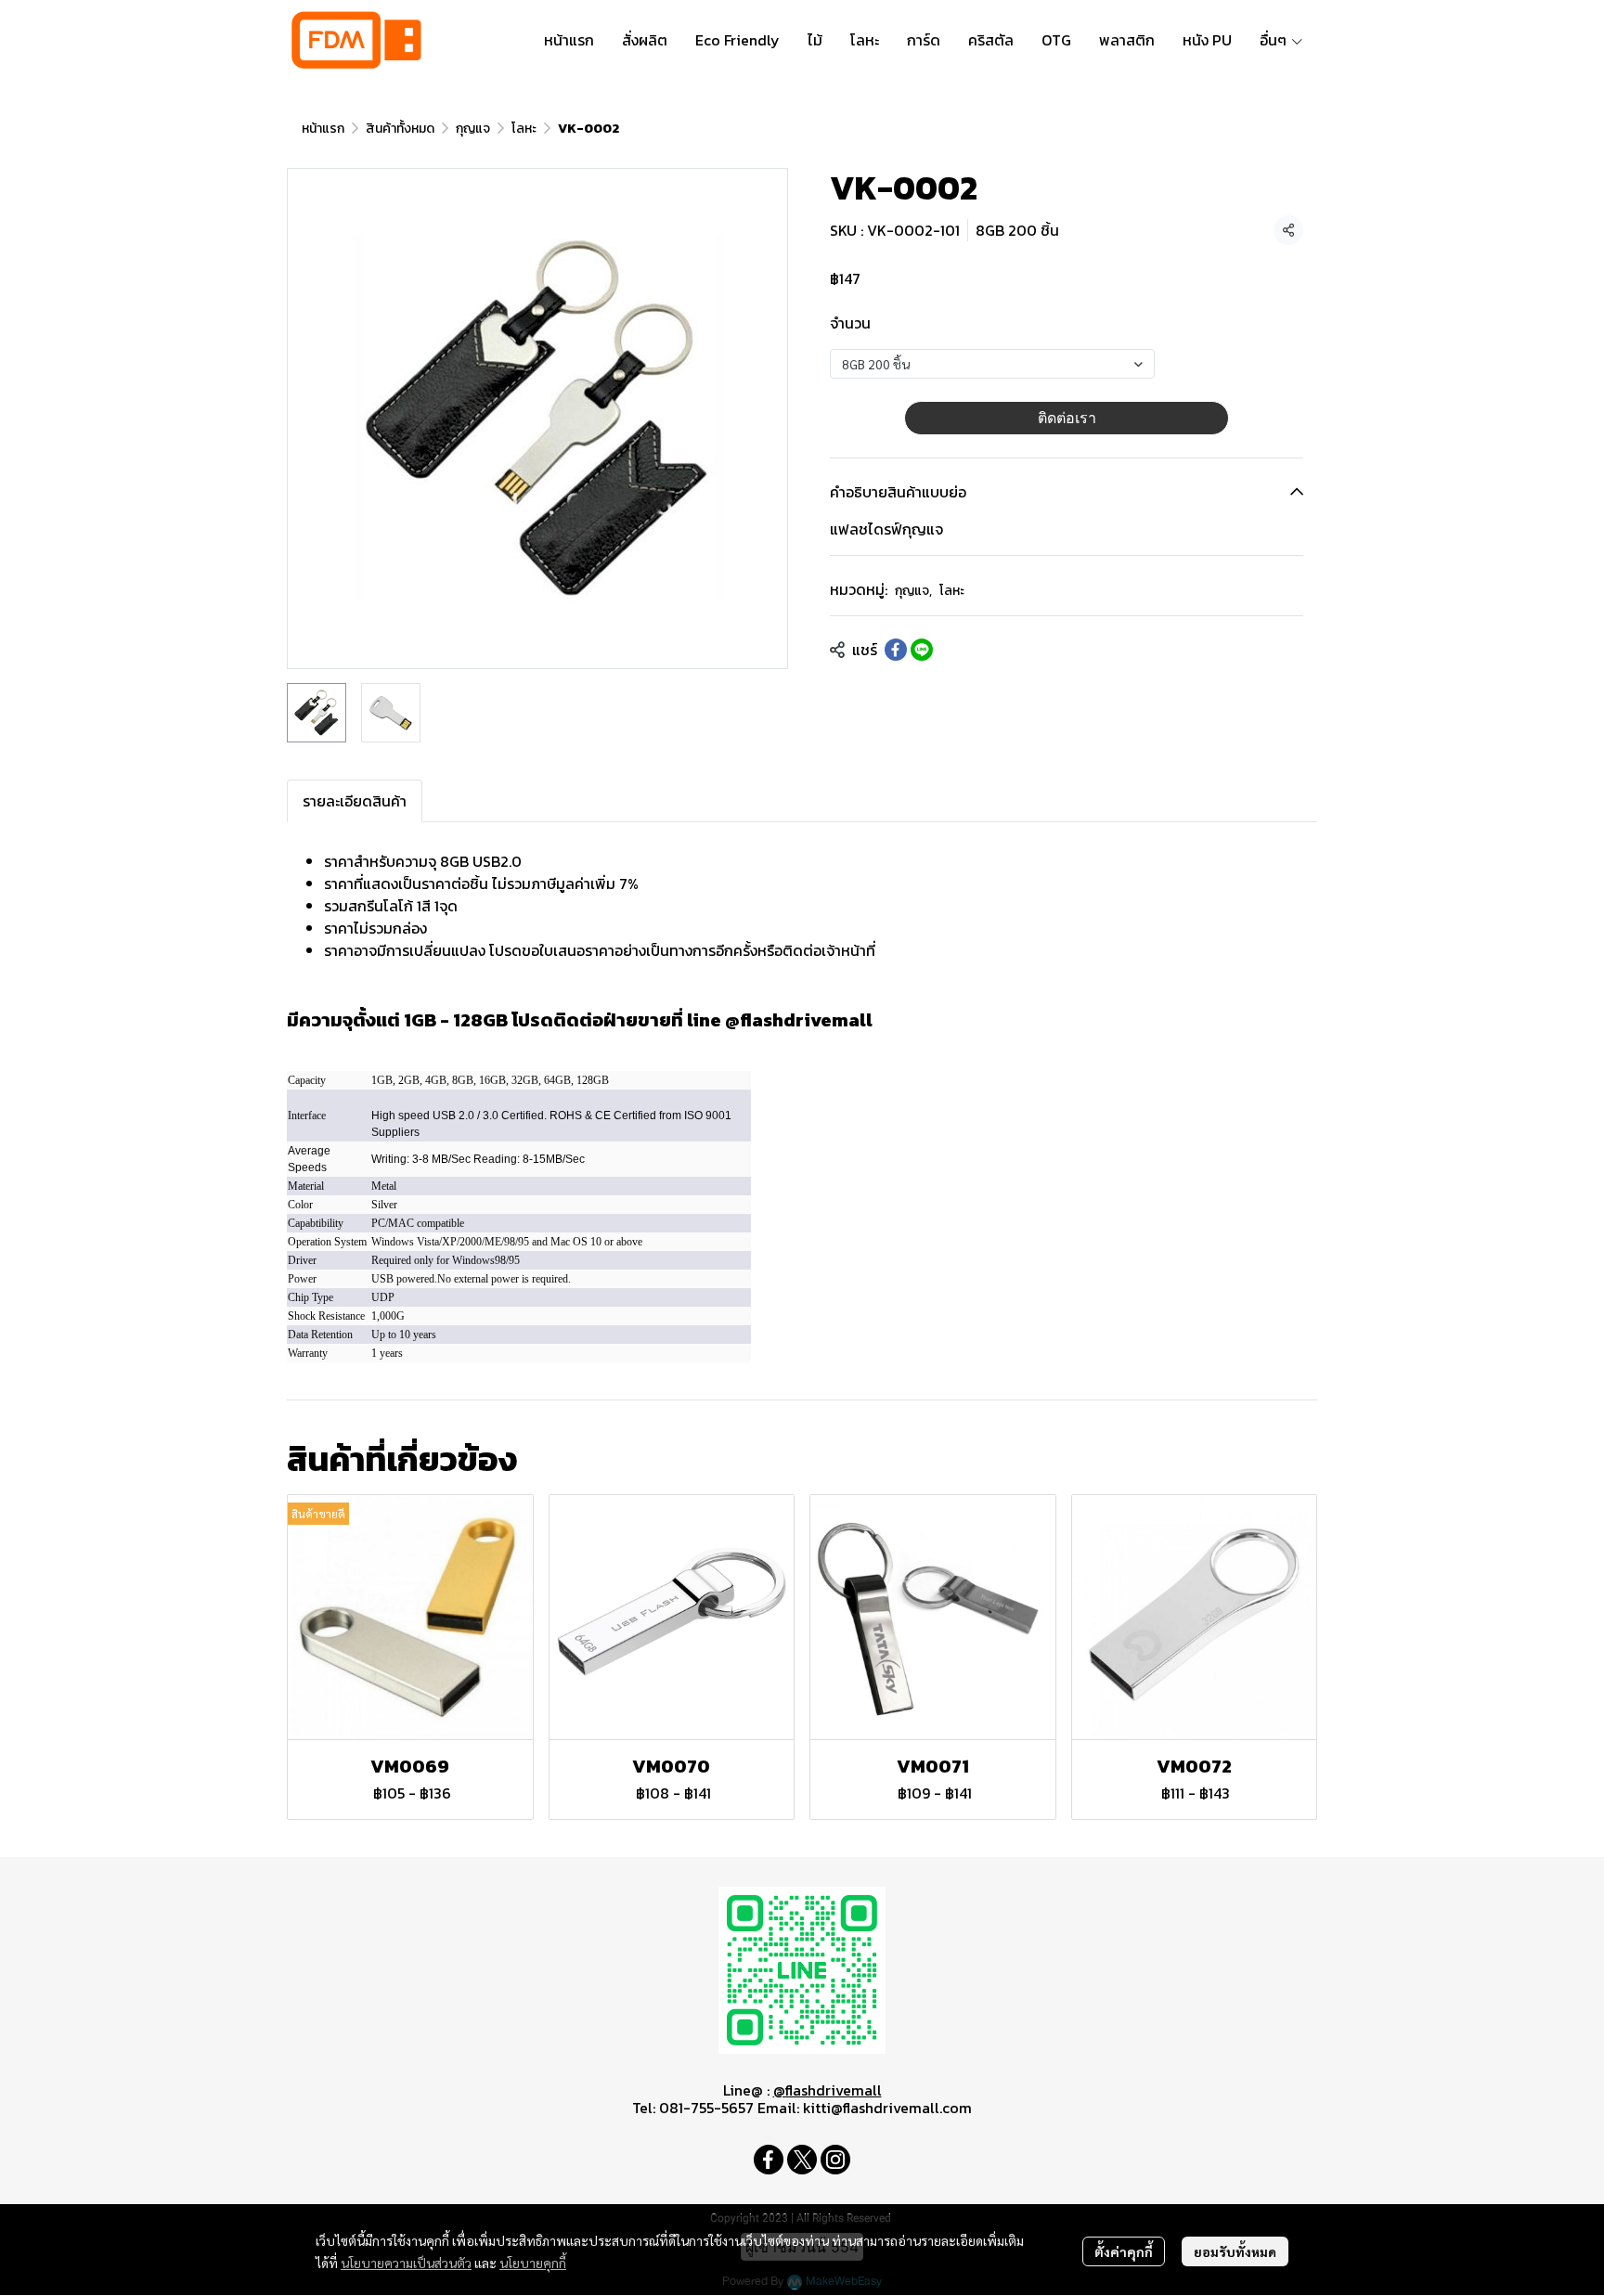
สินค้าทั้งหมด (400, 129)
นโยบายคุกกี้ (533, 2263)
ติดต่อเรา (1067, 418)
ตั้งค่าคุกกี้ (1124, 2251)
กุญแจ (473, 129)
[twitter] (802, 2160)
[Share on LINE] (922, 650)
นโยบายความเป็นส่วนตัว (406, 2263)
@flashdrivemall (828, 2090)
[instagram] (835, 2160)
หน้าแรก (323, 129)
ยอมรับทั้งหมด (1235, 2251)
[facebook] (769, 2160)
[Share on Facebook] (896, 650)
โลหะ (524, 129)
